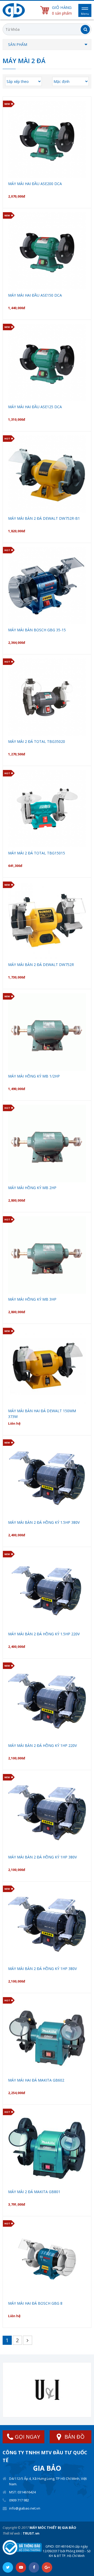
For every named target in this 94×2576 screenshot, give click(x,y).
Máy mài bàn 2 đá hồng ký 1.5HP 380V (44, 1522)
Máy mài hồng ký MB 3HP (32, 1299)
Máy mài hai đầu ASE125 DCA (35, 407)
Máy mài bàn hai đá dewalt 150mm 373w (42, 1414)
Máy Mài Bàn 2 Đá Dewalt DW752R (41, 965)
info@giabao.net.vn (25, 2508)
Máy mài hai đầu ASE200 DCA (35, 184)
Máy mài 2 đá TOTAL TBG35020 (37, 741)
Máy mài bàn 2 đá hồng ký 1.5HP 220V (44, 1634)
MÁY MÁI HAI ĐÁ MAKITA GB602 (36, 2080)
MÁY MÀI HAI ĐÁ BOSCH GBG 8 (35, 2303)
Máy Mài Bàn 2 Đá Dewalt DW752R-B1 (44, 518)
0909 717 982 (19, 2500)
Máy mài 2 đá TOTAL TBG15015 (37, 853)
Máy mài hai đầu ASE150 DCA (35, 295)
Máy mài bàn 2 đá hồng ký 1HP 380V (42, 1857)
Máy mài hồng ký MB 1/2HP (34, 1076)
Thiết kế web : (12, 2533)
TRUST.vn (31, 2533)
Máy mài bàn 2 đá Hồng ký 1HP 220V (42, 1745)
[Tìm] (85, 29)
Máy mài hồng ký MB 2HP (32, 1188)
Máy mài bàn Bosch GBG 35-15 (37, 630)
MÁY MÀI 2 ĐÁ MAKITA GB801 (34, 2192)
